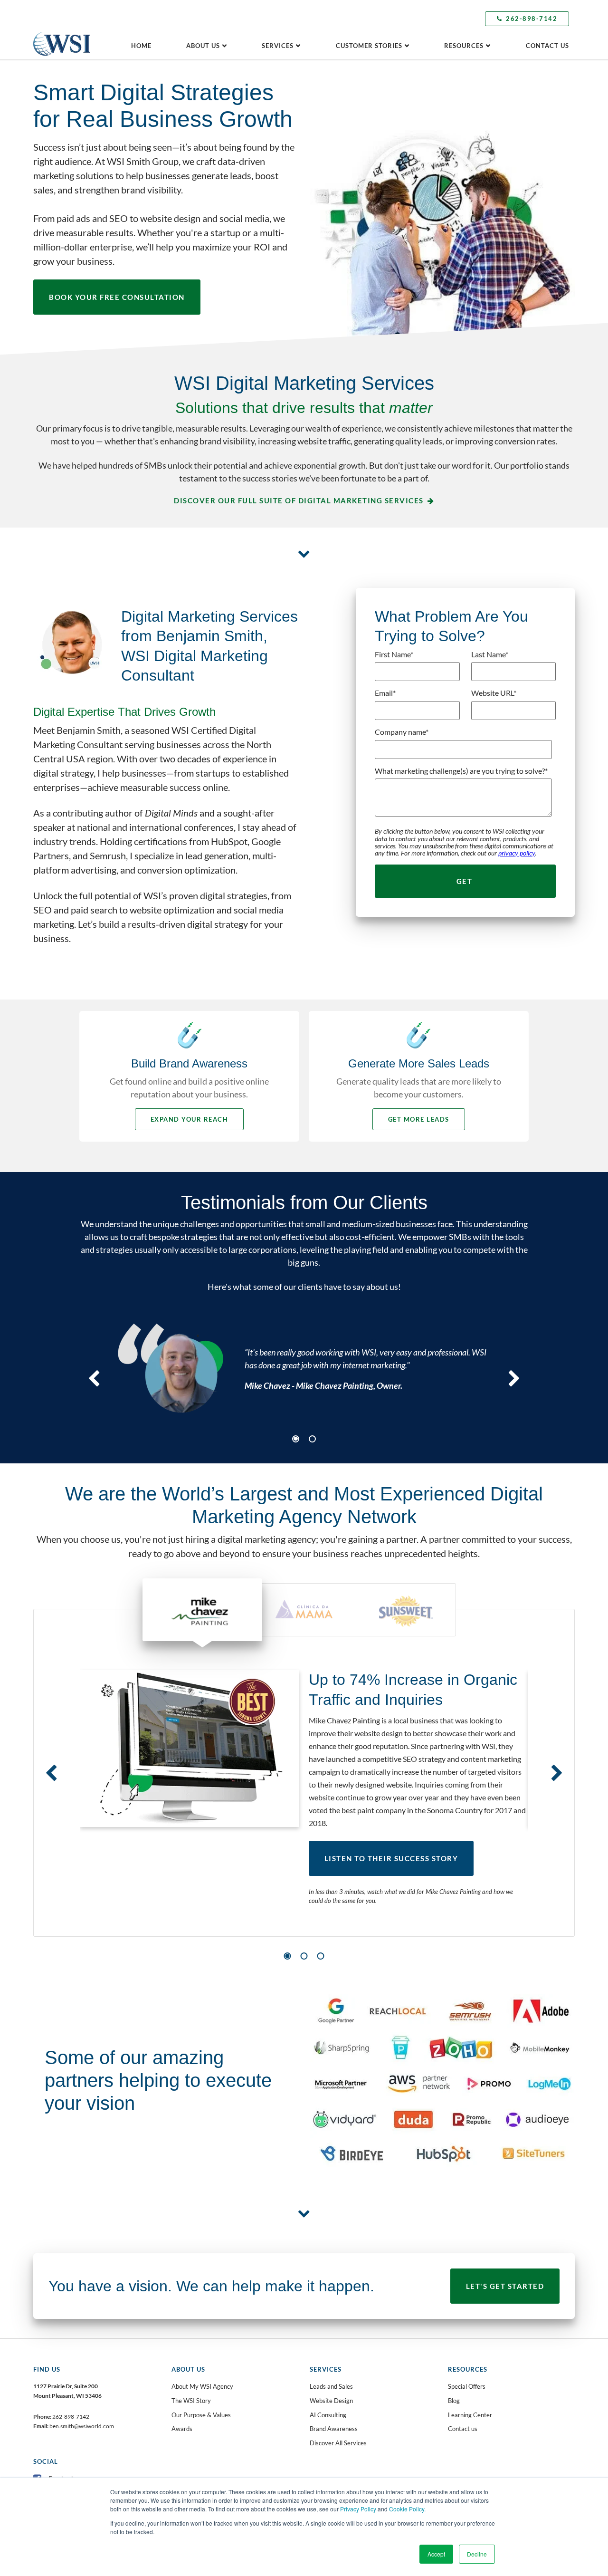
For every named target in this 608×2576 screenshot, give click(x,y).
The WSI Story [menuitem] (191, 2401)
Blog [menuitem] (454, 2401)
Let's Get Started (505, 2286)
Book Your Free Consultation (117, 297)
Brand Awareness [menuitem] (334, 2429)
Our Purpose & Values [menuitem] (201, 2415)
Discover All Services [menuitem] (338, 2443)
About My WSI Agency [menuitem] (202, 2386)
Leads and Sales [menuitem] (331, 2386)
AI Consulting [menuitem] (328, 2415)
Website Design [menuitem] (331, 2401)
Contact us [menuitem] (463, 2429)
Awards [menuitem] (182, 2429)
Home (141, 46)
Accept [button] (436, 2554)
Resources (464, 46)
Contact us (547, 46)
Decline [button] (477, 2554)
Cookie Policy (407, 2509)
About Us (203, 46)
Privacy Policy (358, 2509)
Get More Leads (419, 1119)
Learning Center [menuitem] (470, 2415)
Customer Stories (369, 46)
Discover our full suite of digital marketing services (299, 500)
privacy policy (517, 853)
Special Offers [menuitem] (467, 2386)
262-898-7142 (532, 19)
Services (278, 46)
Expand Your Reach (190, 1119)
